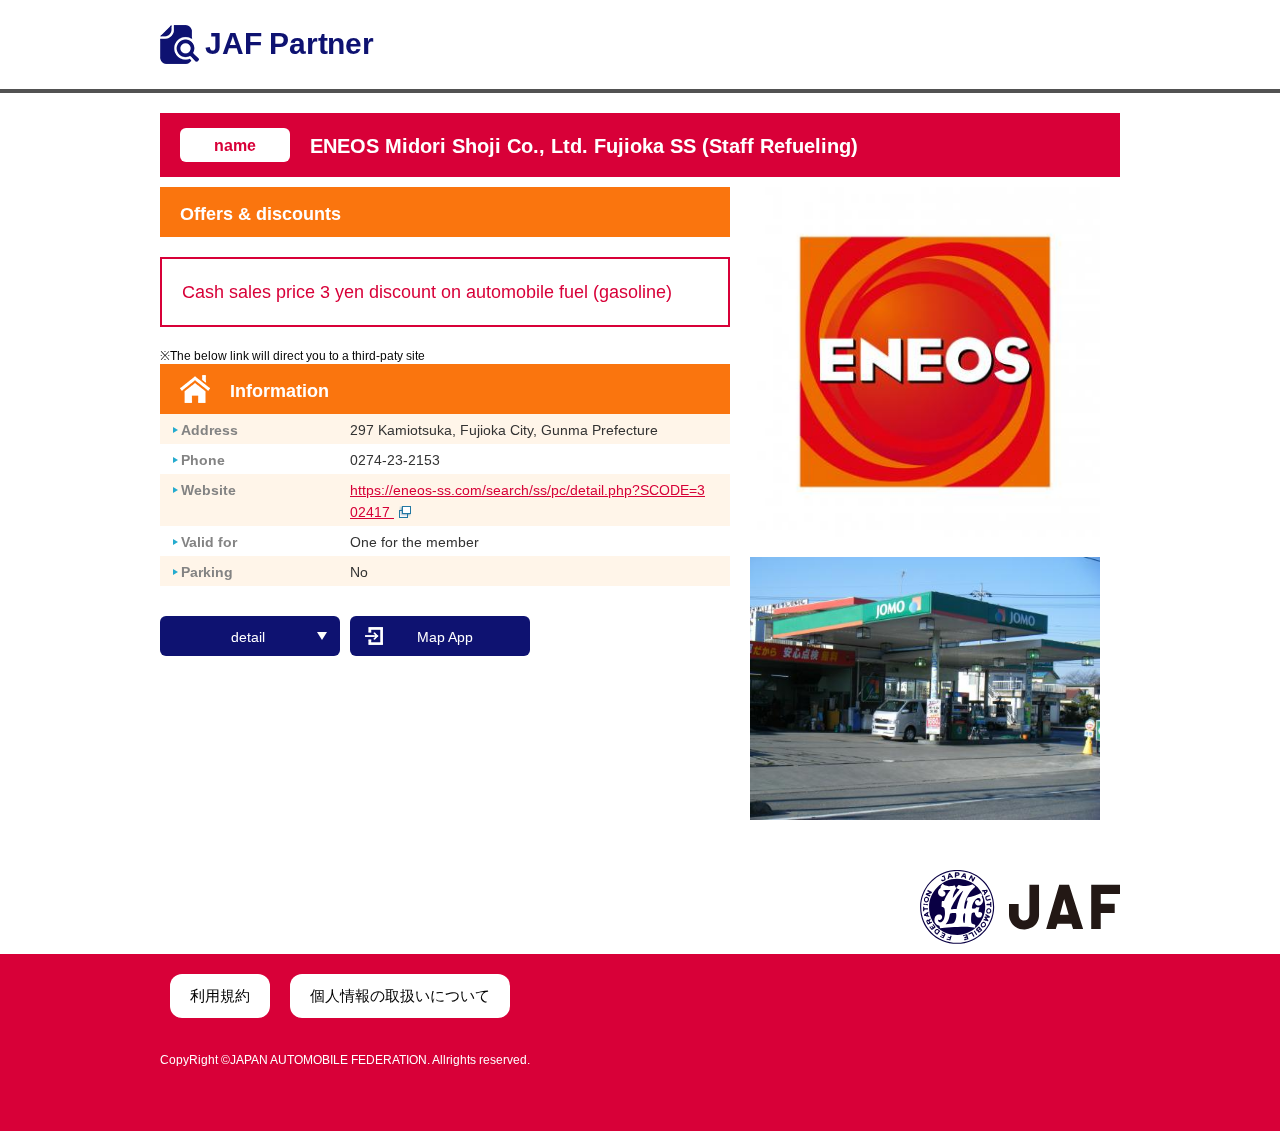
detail (248, 637)
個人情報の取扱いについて (400, 995)
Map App (445, 637)
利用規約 (220, 995)
